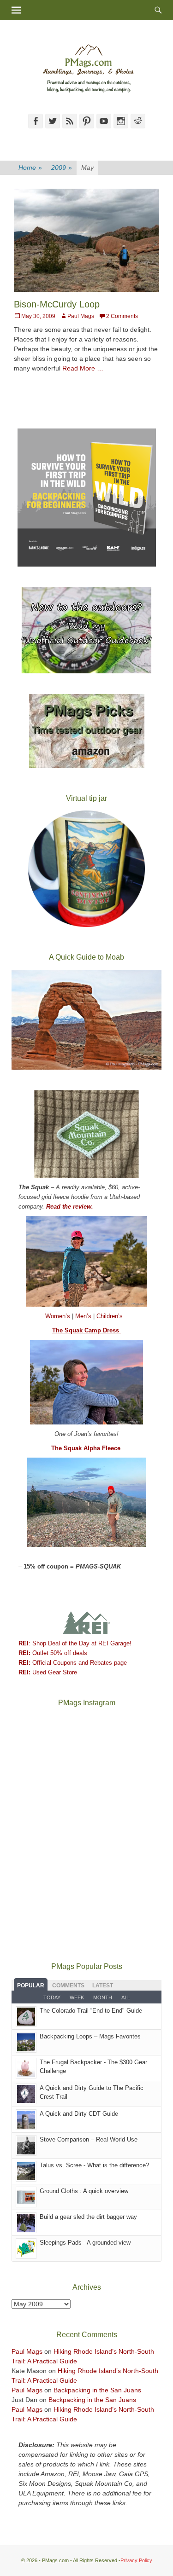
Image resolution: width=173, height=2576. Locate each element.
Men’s (84, 1316)
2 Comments (122, 316)
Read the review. (70, 1207)
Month (103, 1997)
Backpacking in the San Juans (97, 2390)
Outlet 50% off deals (53, 1653)
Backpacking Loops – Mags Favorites (90, 2036)
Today (52, 1997)
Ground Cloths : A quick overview (84, 2191)
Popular (31, 1986)
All (126, 1997)
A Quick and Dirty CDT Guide (79, 2114)
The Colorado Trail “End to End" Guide (91, 2011)
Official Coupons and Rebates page (73, 1663)
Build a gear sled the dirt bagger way (88, 2217)
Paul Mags (81, 316)
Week (77, 1997)
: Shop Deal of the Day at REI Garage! (75, 1643)
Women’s (59, 1316)
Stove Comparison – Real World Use (89, 2139)
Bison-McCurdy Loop (57, 304)
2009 (62, 168)
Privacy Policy (136, 2560)
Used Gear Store (48, 1672)
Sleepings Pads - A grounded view (85, 2243)
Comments (68, 1986)
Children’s (110, 1316)
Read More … (83, 368)
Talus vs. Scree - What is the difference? (94, 2165)
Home (30, 168)
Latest (103, 1986)
